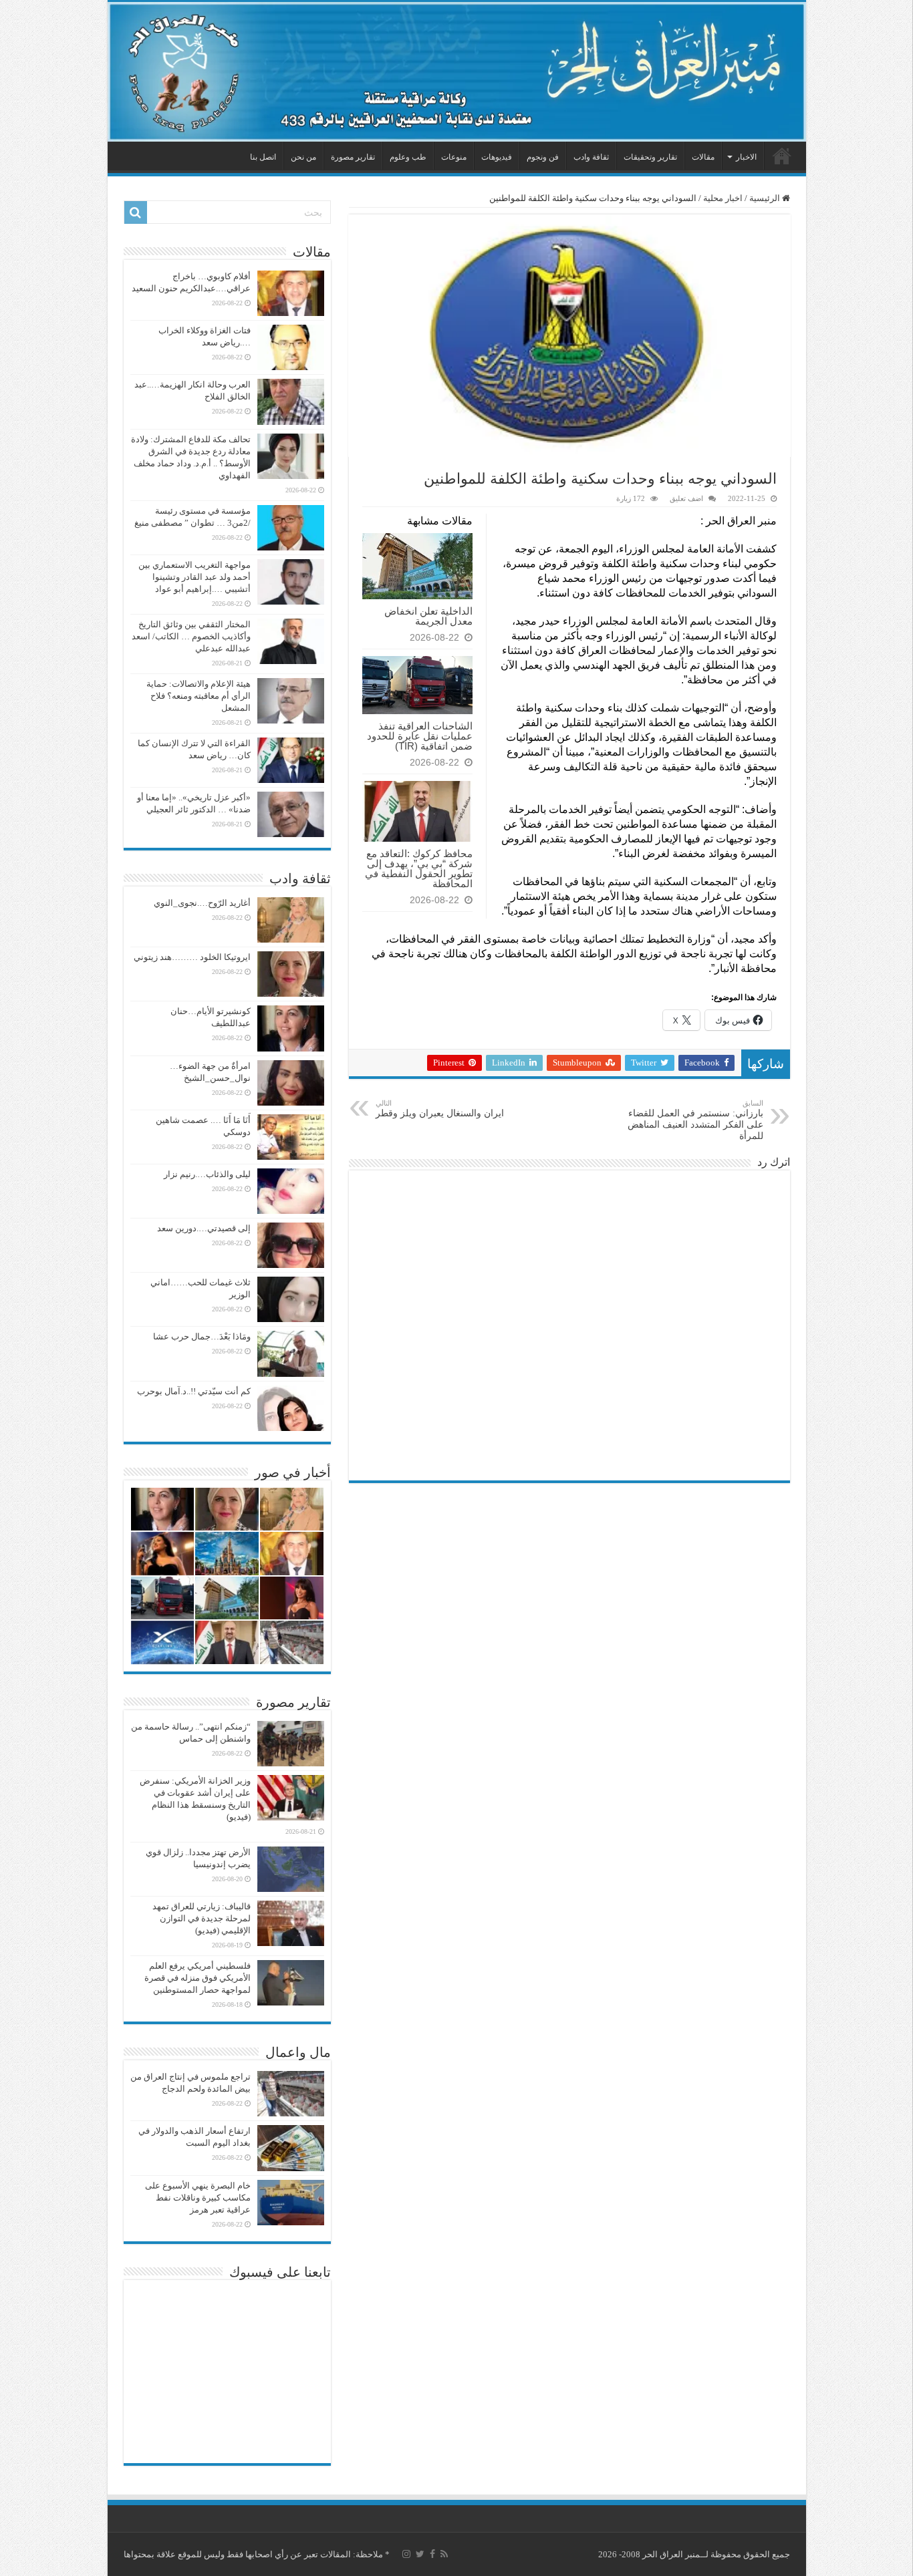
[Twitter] (420, 2554)
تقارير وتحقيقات (650, 157)
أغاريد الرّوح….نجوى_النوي (202, 903)
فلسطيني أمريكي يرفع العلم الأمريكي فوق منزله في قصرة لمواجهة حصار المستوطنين (198, 1978)
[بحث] (136, 212)
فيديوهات (497, 157)
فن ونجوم (543, 157)
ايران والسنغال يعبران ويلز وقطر (440, 1109)
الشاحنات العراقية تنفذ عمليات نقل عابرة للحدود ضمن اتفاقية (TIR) (420, 736)
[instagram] (406, 2554)
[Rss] (444, 2554)
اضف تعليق (686, 498)
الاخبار (746, 157)
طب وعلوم (408, 157)
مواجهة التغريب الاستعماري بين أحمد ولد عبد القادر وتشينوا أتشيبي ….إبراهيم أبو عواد (194, 577)
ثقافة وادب (591, 157)
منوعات (454, 157)
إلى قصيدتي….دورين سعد (204, 1228)
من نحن (303, 157)
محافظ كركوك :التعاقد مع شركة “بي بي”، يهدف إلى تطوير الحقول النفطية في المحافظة (419, 868)
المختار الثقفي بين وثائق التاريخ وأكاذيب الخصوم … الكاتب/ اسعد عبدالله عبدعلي (191, 636)
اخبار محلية (723, 198)
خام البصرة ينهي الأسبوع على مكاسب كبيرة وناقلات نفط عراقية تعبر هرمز (198, 2198)
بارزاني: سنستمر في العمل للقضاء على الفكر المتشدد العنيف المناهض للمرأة (695, 1120)
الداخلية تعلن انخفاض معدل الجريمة (428, 616)
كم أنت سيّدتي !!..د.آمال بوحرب (194, 1391)
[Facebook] (432, 2554)
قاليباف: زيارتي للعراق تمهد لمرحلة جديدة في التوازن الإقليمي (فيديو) (202, 1918)
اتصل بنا (263, 157)
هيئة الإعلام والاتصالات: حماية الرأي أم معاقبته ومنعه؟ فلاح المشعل (199, 696)
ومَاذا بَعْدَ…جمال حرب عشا (202, 1336)
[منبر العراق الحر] (457, 72)
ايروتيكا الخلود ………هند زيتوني (192, 957)
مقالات (703, 157)
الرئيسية (782, 156)
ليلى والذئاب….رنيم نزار (207, 1174)
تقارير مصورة (353, 157)
